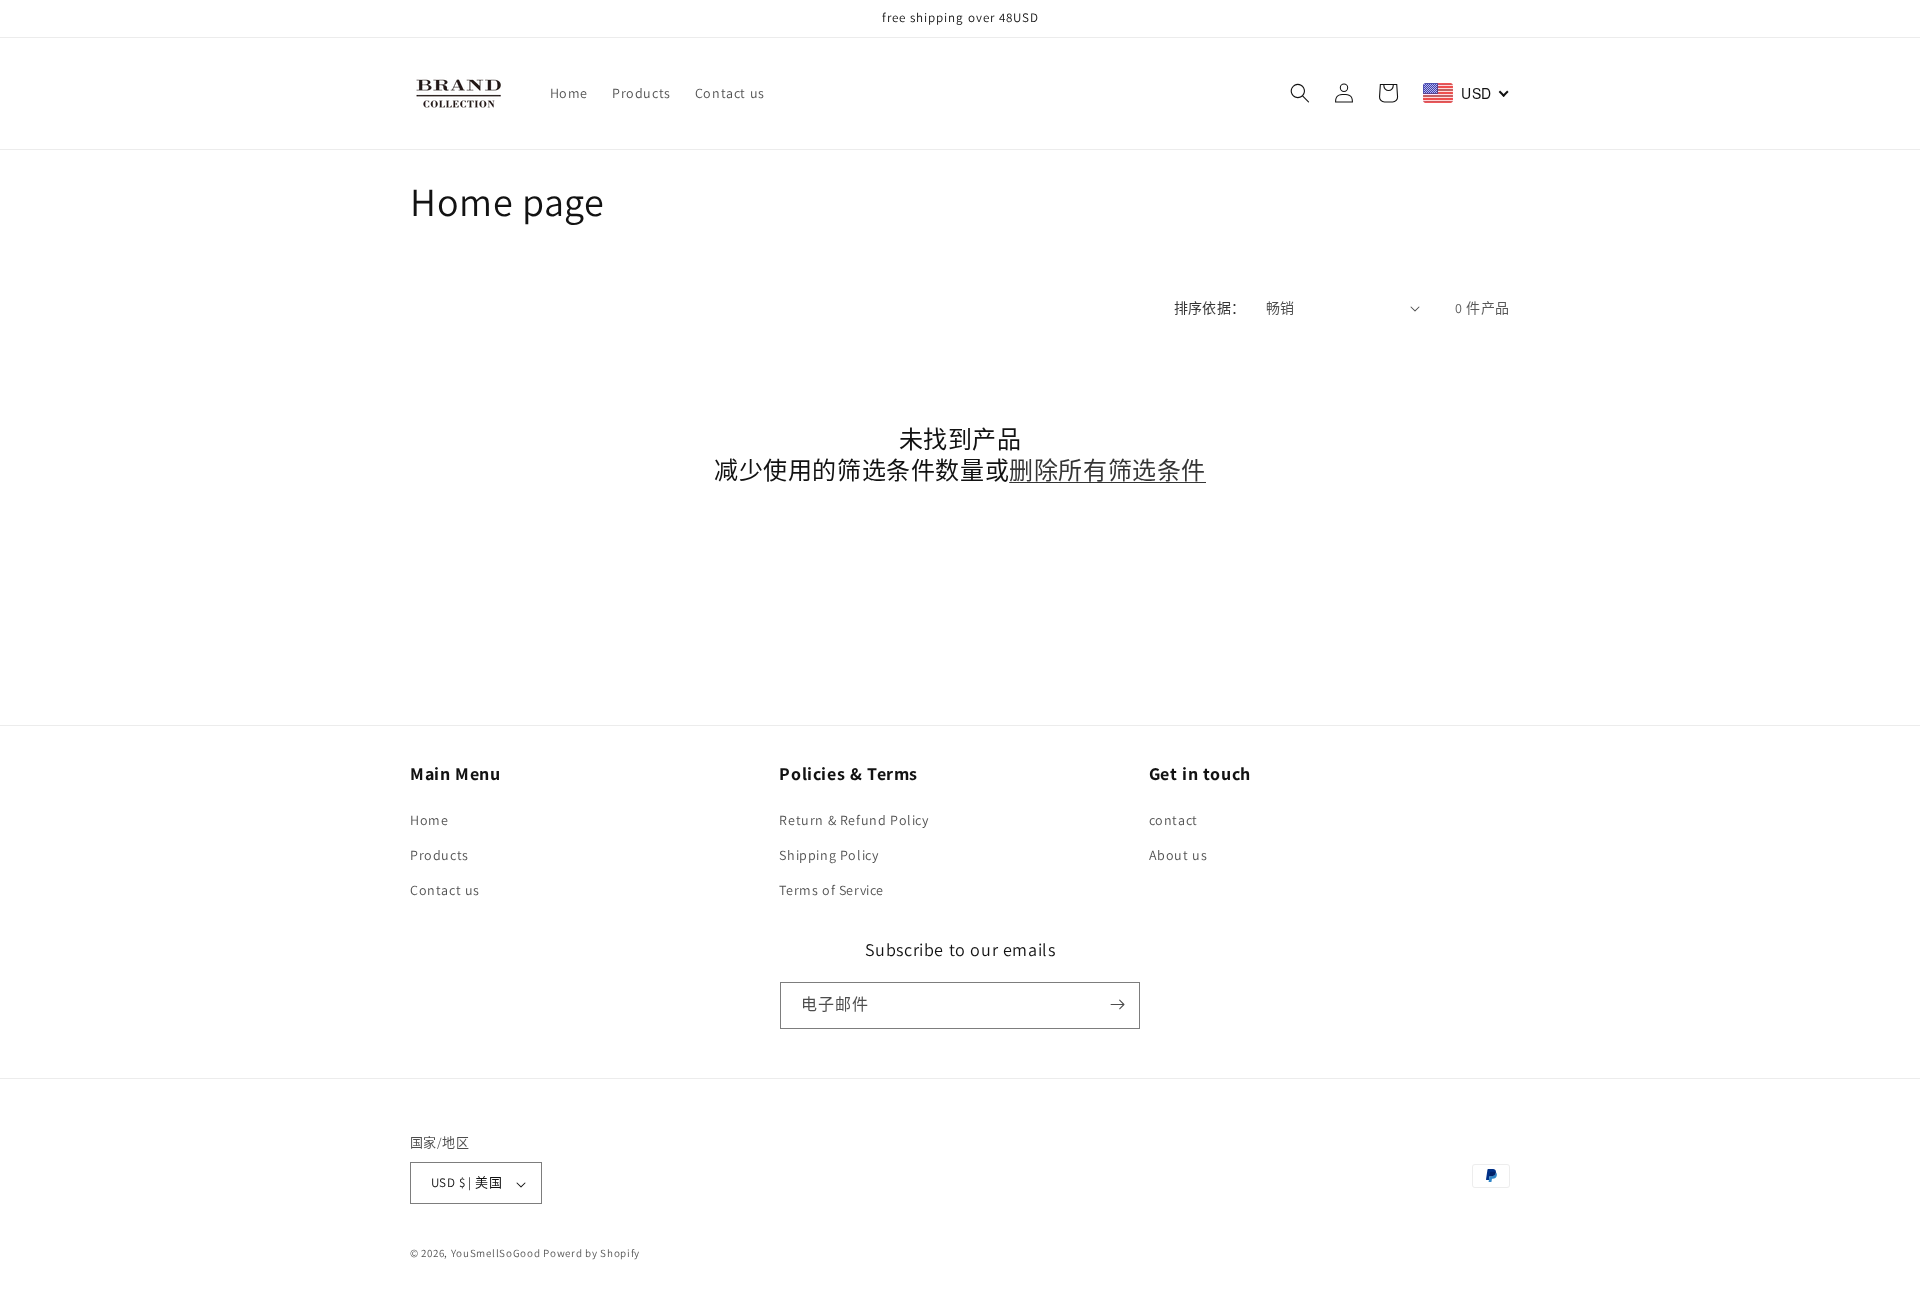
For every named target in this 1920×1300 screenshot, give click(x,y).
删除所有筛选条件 (1107, 470)
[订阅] (1117, 1004)
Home (429, 819)
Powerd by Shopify (591, 1254)
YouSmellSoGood (496, 1254)
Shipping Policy (828, 854)
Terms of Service (831, 890)
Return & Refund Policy (853, 819)
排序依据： (1210, 308)
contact (1173, 819)
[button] (1300, 93)
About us (1178, 854)
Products (439, 854)
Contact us (445, 890)
